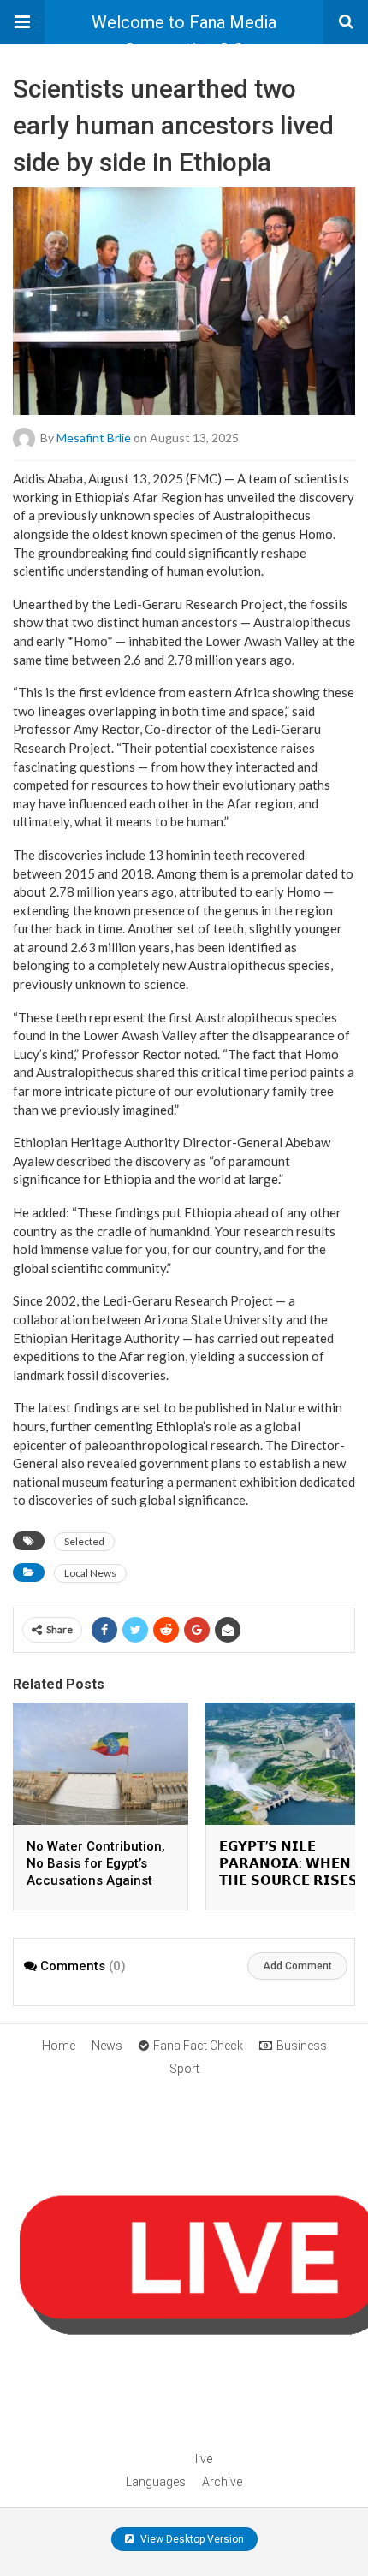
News (107, 2046)
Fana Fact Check (198, 2046)
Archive (222, 2482)
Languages (156, 2482)
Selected (84, 1541)
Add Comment (297, 1966)
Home (59, 2046)
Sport (184, 2069)
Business (302, 2046)
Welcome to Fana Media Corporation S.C (184, 28)
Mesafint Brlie (94, 438)
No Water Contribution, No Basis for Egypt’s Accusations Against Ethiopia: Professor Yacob (96, 1880)
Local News (90, 1573)
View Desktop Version (191, 2539)
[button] (22, 22)
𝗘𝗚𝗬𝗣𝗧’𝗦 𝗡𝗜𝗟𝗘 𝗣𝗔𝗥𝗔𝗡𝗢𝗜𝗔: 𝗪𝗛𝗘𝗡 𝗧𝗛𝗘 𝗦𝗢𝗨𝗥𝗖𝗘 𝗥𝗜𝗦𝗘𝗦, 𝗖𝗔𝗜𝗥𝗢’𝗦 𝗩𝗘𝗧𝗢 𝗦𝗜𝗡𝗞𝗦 (290, 1880)
